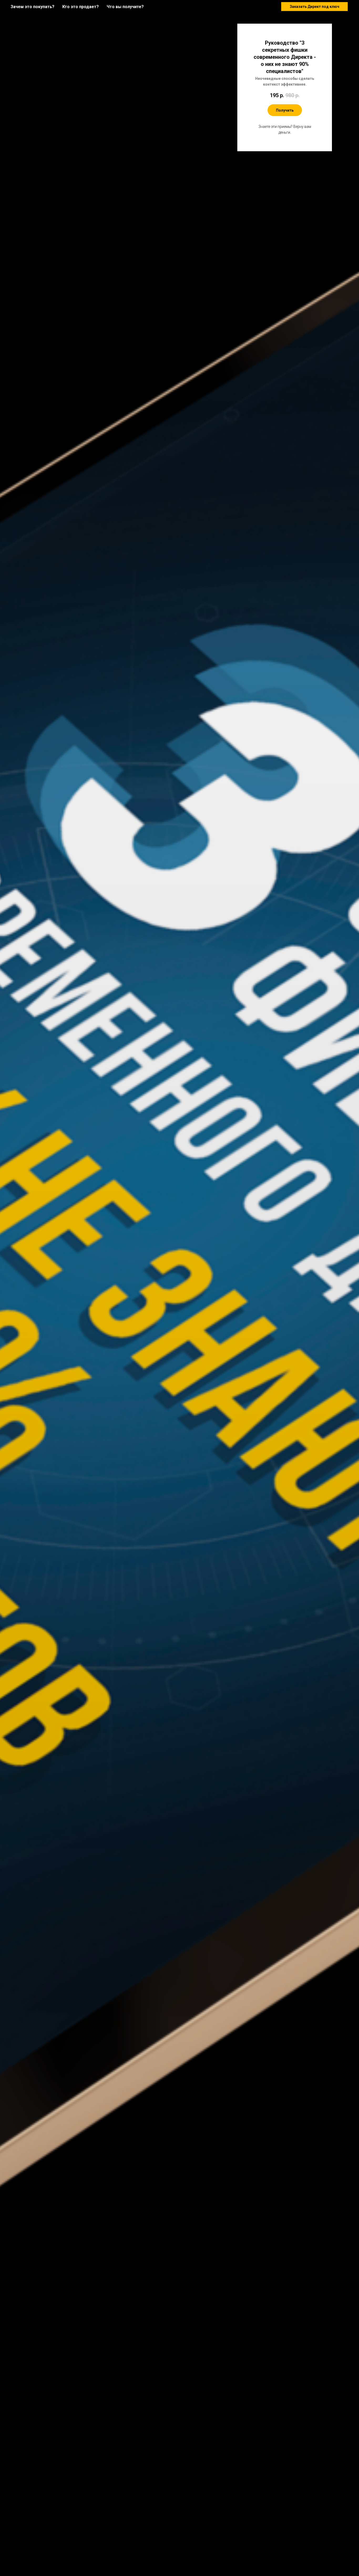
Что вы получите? (125, 7)
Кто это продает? (81, 7)
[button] (314, 7)
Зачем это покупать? (32, 7)
